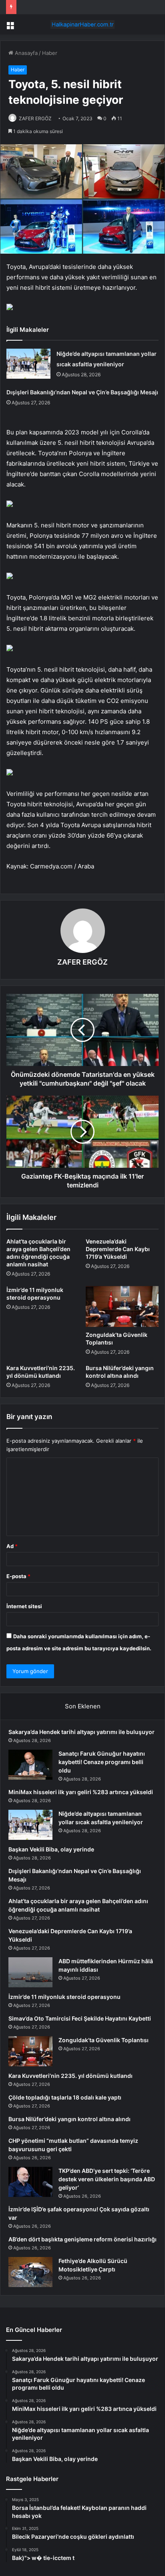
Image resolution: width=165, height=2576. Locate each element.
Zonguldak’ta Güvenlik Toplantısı (104, 2040)
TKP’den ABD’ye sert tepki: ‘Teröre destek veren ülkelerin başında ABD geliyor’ (107, 2179)
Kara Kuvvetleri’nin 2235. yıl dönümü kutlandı (70, 2076)
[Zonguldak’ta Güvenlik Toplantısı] (122, 1307)
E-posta (18, 1576)
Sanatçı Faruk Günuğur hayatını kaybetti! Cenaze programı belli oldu (102, 1762)
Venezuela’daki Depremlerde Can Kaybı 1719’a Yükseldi (118, 1249)
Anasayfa (25, 53)
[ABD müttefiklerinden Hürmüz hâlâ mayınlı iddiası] (30, 1972)
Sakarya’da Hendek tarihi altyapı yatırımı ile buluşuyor (81, 1732)
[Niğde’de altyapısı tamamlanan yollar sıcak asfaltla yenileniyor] (28, 364)
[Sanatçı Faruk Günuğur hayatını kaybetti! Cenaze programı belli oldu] (30, 1765)
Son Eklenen (83, 1706)
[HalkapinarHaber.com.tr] (82, 24)
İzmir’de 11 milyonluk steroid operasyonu (64, 1997)
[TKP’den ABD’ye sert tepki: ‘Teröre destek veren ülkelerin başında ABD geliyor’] (30, 2182)
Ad (12, 1546)
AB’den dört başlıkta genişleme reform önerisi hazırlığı (82, 2239)
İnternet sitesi (24, 1606)
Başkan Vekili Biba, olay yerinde (51, 1849)
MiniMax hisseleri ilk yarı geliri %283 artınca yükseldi (81, 1792)
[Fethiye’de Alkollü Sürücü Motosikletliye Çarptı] (30, 2272)
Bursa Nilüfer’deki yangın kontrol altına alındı (69, 2119)
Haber (50, 53)
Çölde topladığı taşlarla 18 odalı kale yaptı (65, 2097)
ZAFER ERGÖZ (35, 118)
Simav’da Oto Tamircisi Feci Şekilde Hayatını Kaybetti (80, 2018)
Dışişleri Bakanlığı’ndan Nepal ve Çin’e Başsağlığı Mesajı (82, 392)
